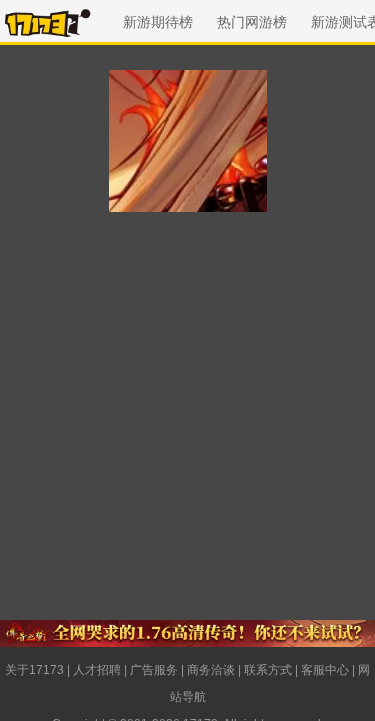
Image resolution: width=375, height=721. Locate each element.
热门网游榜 (252, 22)
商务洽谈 (211, 670)
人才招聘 (97, 670)
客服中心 (325, 670)
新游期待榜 (158, 22)
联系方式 (268, 670)
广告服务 (154, 670)
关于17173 (34, 670)
